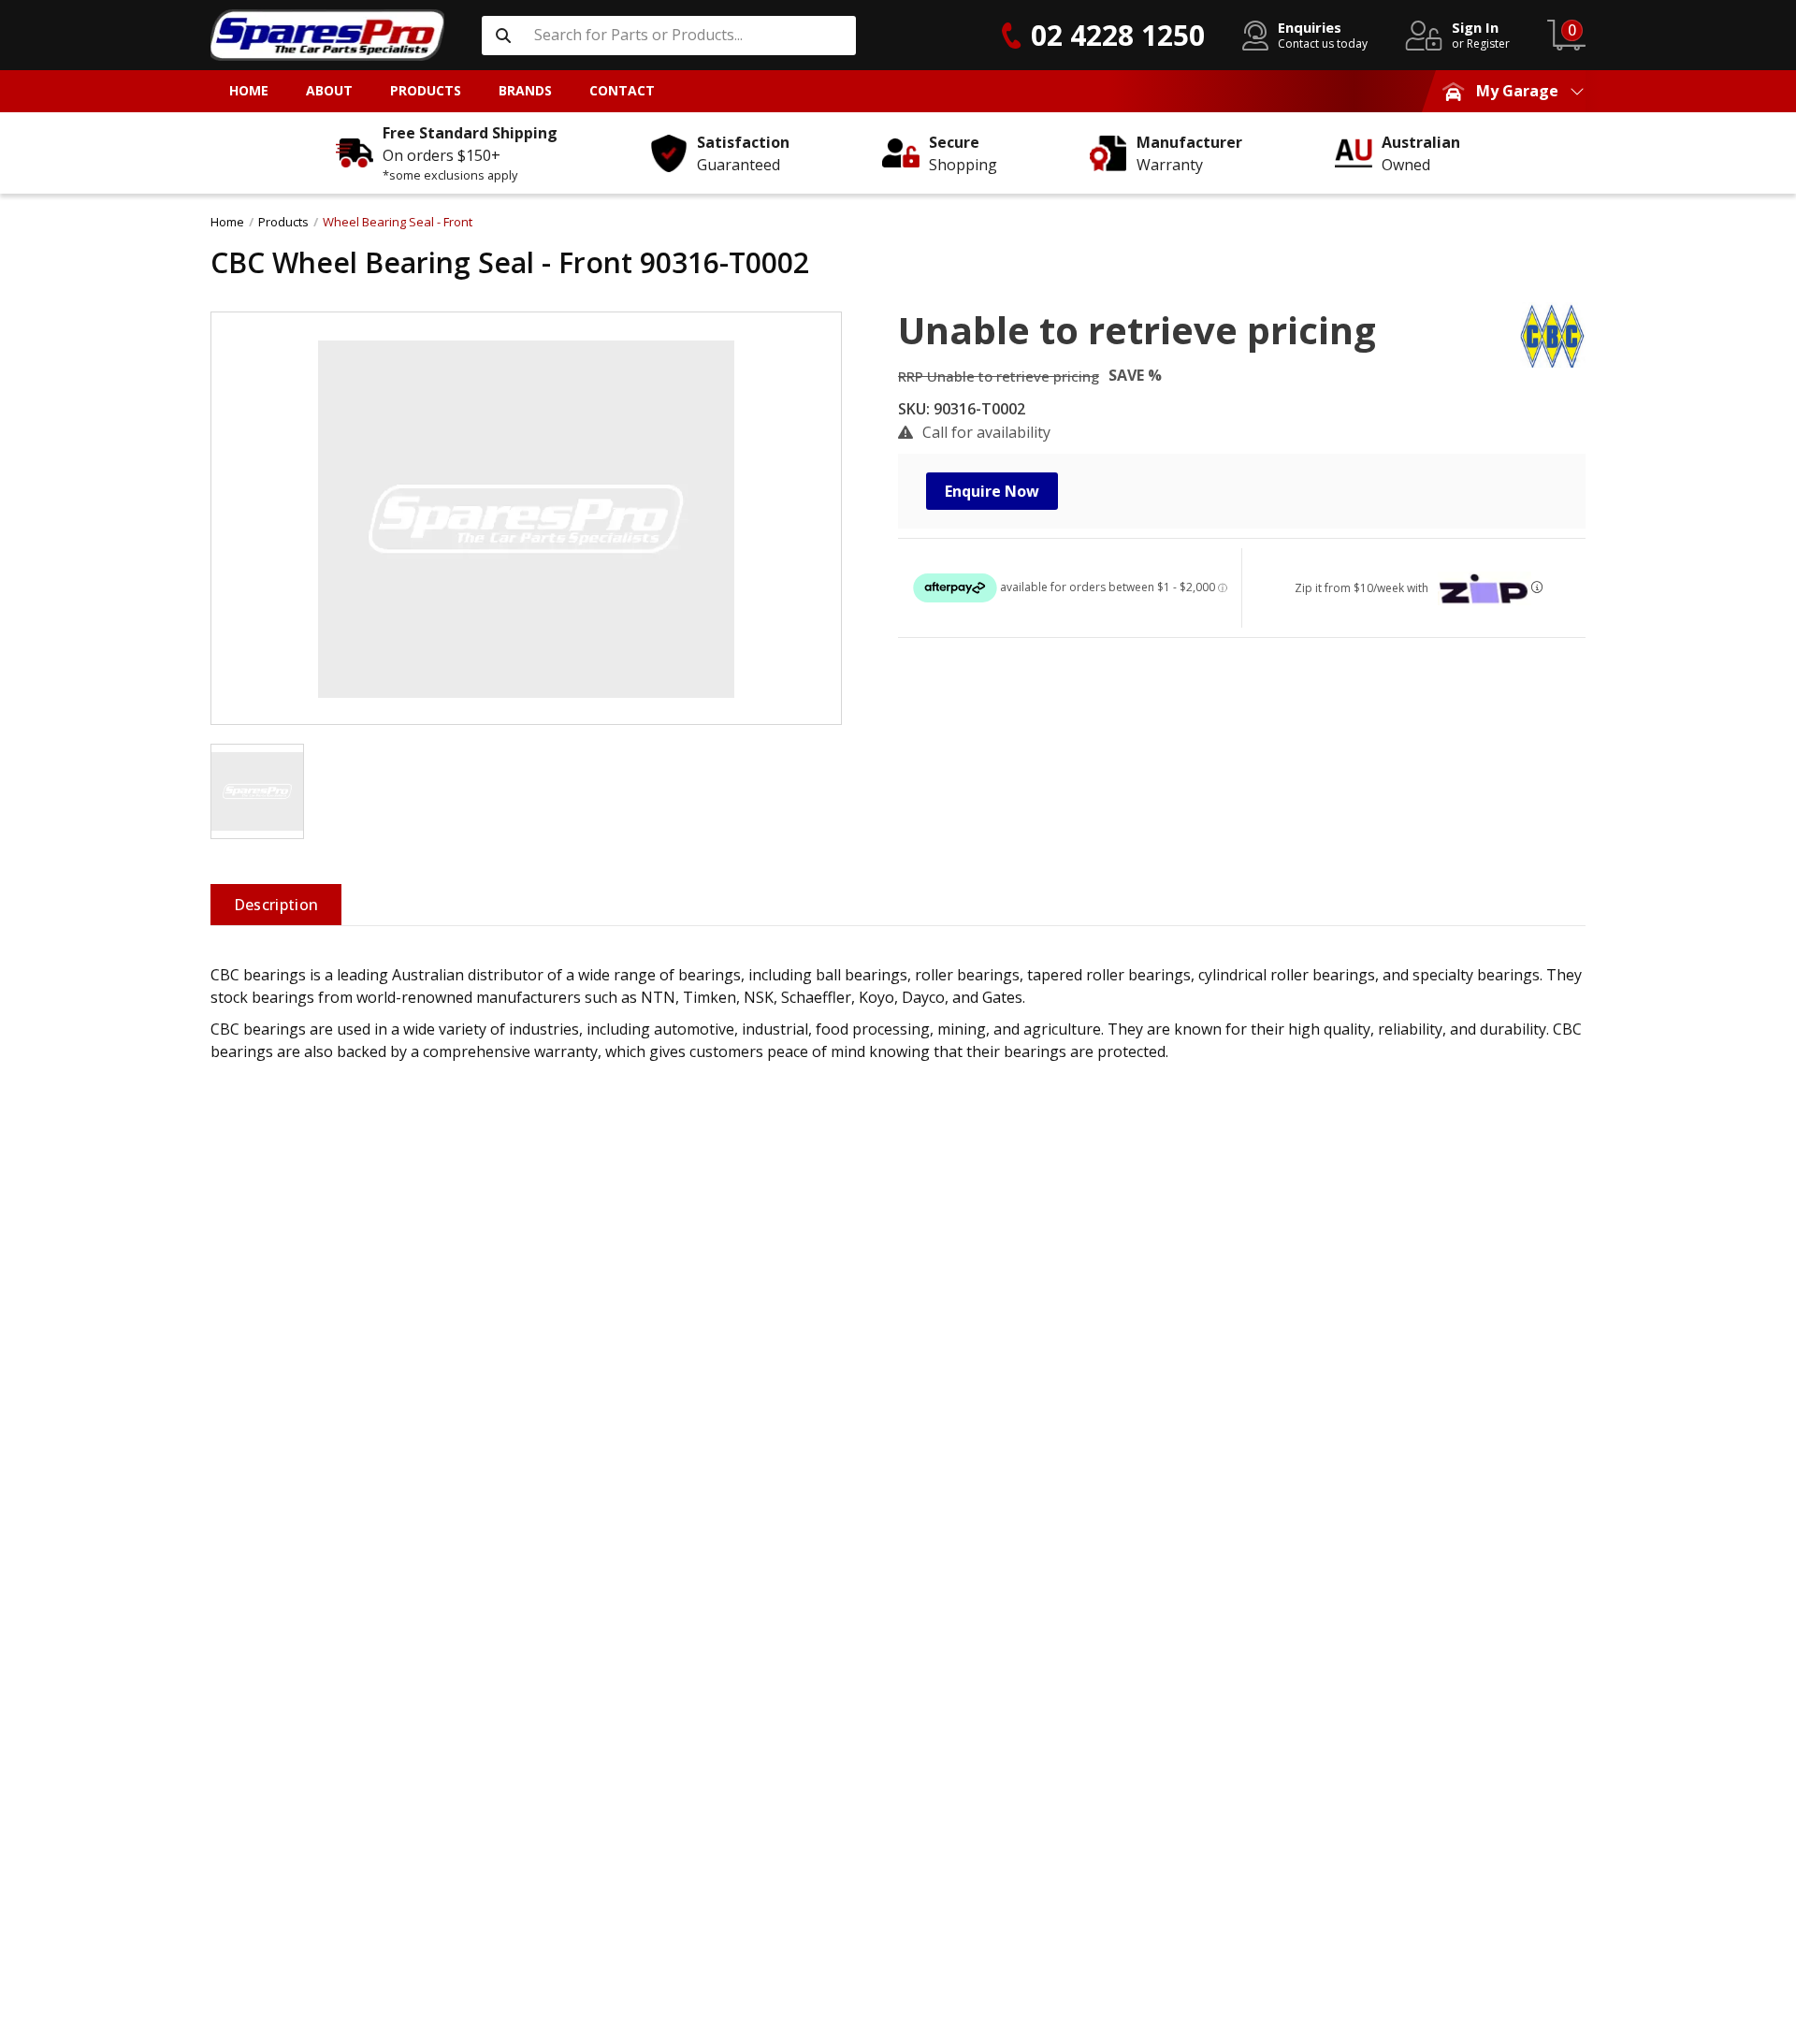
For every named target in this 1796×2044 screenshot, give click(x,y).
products (283, 222)
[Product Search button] (503, 36)
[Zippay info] (1537, 587)
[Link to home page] (327, 35)
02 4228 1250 (1118, 35)
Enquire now (992, 491)
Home (227, 222)
